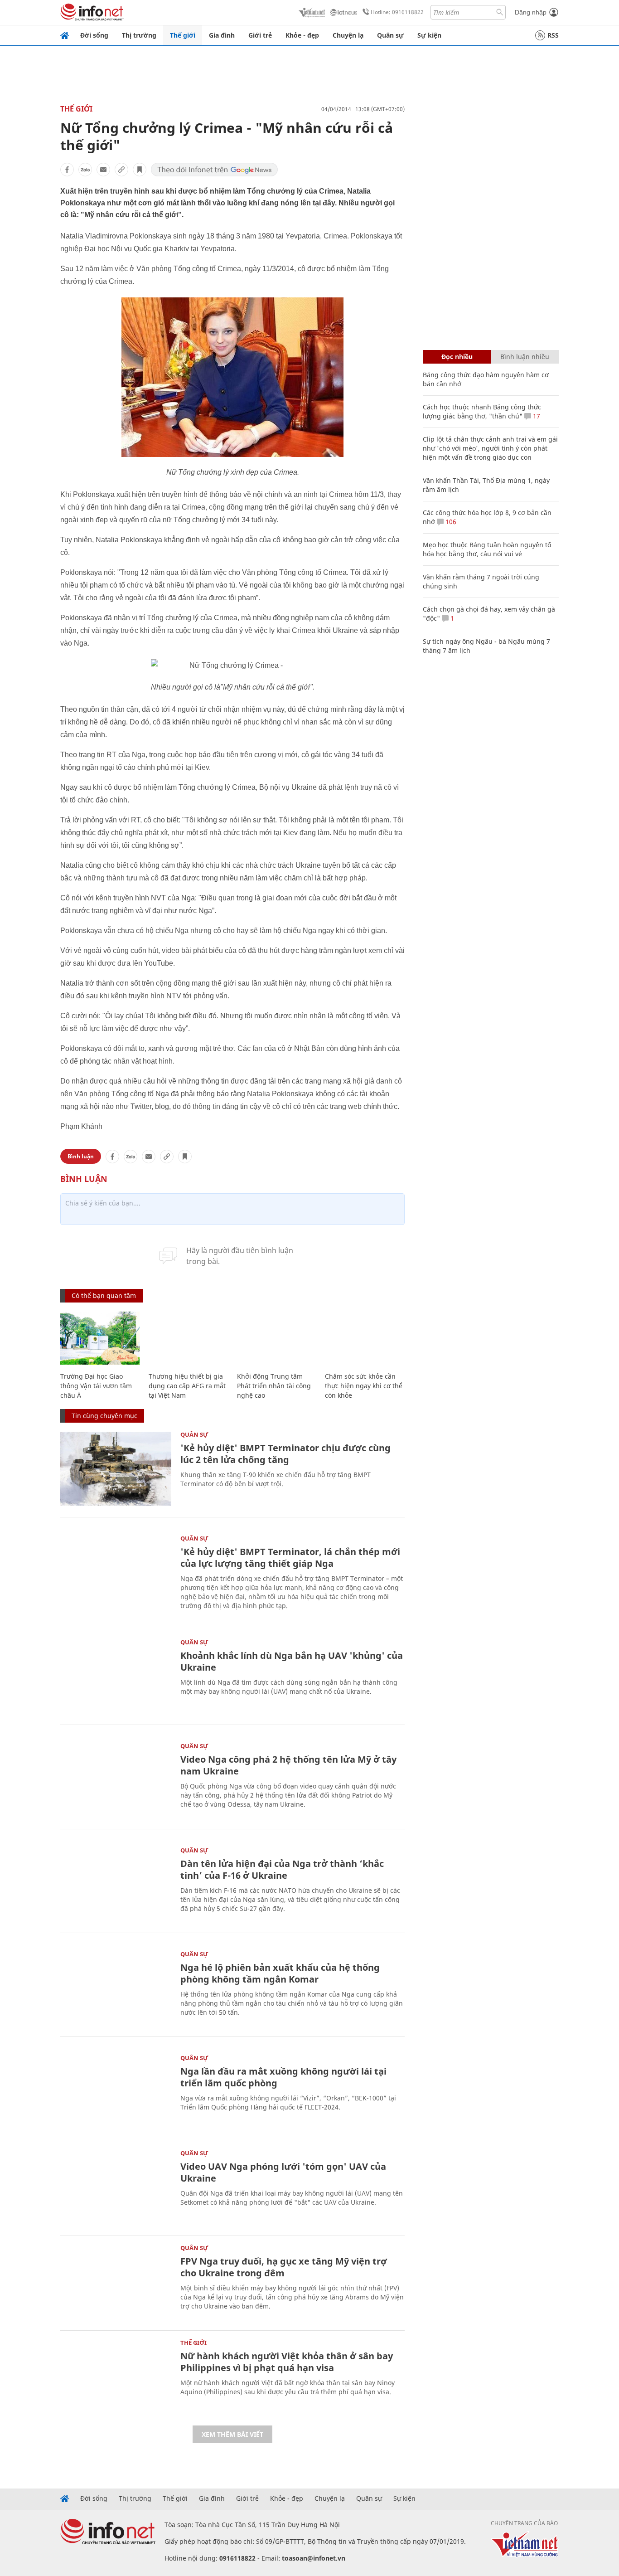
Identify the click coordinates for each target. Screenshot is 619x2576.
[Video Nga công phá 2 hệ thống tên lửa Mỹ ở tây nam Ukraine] (116, 1780)
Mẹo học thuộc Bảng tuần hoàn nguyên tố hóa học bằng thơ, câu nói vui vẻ (487, 549)
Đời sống (94, 35)
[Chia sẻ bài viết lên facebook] (67, 170)
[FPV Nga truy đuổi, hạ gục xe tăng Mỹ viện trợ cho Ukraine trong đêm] (116, 2282)
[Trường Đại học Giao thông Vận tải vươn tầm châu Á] (100, 1338)
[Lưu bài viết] (140, 170)
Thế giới (183, 35)
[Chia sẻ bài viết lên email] (103, 170)
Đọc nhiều (457, 357)
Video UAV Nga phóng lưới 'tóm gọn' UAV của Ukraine (283, 2172)
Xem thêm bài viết (232, 2434)
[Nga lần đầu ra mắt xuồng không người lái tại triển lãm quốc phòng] (116, 2092)
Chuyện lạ (348, 35)
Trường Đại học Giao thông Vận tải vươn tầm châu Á (96, 1386)
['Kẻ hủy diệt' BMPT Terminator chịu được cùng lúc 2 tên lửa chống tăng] (116, 1469)
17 (536, 416)
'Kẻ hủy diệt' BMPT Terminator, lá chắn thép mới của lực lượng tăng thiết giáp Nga (290, 1558)
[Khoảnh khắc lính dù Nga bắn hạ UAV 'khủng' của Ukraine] (116, 1676)
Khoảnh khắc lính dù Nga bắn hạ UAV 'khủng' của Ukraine (292, 1661)
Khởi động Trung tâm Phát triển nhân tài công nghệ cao (274, 1386)
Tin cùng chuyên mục (104, 1416)
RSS (553, 35)
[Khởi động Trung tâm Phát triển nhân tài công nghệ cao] (277, 1338)
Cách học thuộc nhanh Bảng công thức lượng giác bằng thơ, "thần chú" (482, 411)
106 (450, 522)
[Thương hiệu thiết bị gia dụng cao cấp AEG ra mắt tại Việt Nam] (188, 1338)
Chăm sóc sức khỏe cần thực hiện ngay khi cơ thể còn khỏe (364, 1386)
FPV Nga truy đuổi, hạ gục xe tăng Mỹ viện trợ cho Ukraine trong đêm (284, 2267)
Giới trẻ (260, 35)
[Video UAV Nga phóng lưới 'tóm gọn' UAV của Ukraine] (116, 2187)
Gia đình (222, 35)
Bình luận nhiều (525, 357)
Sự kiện (429, 35)
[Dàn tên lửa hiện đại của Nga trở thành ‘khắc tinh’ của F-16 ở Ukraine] (116, 1884)
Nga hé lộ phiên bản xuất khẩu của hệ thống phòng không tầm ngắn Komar (280, 1973)
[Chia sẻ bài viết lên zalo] (85, 170)
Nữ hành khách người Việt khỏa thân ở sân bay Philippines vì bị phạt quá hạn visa (287, 2362)
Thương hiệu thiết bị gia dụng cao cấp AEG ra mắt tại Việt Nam (187, 1386)
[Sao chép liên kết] (121, 170)
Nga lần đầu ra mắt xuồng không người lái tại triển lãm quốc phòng (283, 2077)
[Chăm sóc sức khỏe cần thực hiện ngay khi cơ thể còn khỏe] (365, 1338)
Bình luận (81, 1156)
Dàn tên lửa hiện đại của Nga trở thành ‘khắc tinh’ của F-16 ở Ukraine (282, 1869)
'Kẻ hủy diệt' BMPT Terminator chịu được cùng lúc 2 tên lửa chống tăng (285, 1454)
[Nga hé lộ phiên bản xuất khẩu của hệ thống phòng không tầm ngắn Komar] (116, 1988)
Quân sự (390, 35)
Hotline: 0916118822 (397, 12)
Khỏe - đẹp (302, 35)
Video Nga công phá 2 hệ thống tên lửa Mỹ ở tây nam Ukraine (288, 1765)
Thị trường (139, 35)
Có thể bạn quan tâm (104, 1295)
